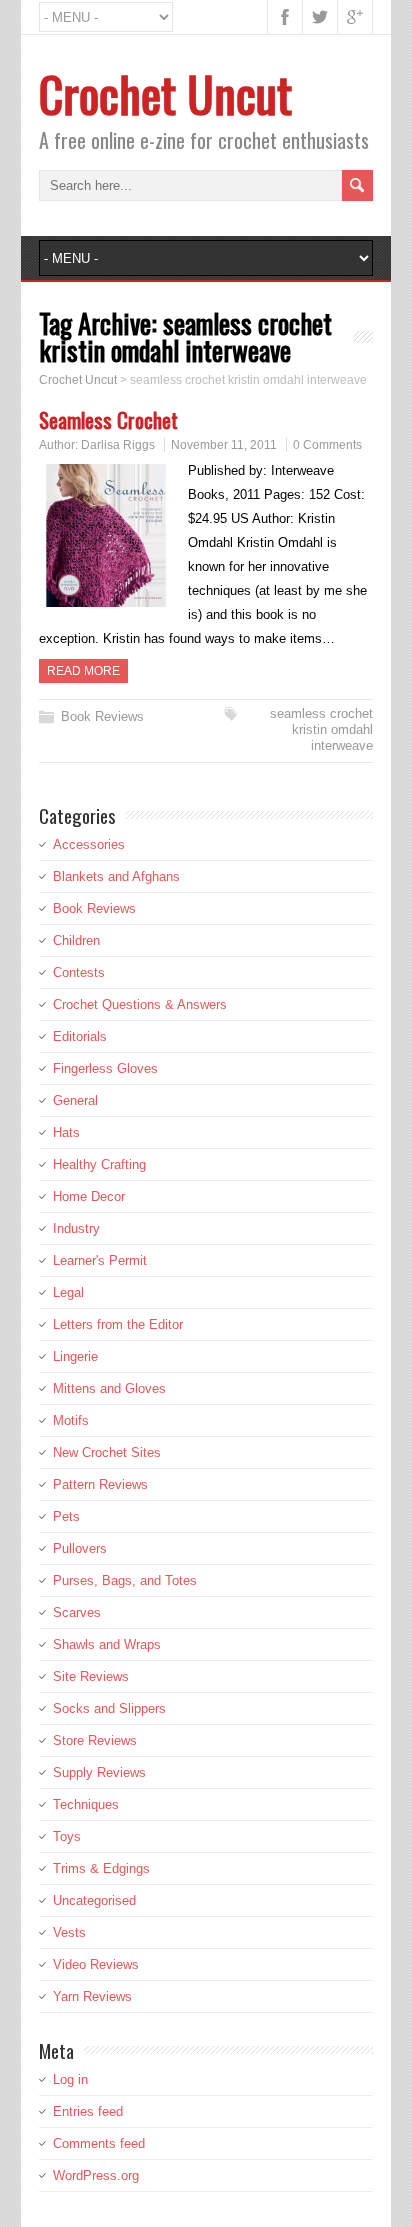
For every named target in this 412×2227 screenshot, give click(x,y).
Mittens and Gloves (109, 1388)
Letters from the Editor (118, 1324)
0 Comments (327, 445)
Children (76, 940)
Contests (79, 972)
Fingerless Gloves (105, 1068)
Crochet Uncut (165, 93)
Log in (70, 2079)
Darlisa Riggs (118, 445)
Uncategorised (94, 1900)
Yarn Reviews (92, 1996)
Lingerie (75, 1356)
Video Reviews (96, 1964)
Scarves (77, 1612)
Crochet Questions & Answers (140, 1004)
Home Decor (89, 1196)
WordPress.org (96, 2175)
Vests (69, 1932)
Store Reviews (95, 1740)
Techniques (86, 1804)
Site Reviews (91, 1676)
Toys (67, 1836)
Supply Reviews (99, 1772)
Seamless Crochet (108, 419)
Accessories (89, 844)
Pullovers (80, 1548)
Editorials (80, 1036)
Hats (66, 1132)
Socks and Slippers (109, 1708)
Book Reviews (102, 716)
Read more (83, 671)
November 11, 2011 (224, 445)
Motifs (71, 1420)
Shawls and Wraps (107, 1644)
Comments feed (99, 2143)
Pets (66, 1516)
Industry (76, 1228)
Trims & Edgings (101, 1868)
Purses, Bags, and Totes (125, 1580)
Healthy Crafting (99, 1164)
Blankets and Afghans (116, 876)
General (75, 1100)
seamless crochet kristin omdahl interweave (321, 729)
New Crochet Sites (107, 1452)
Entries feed (88, 2111)
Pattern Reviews (100, 1484)
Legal (68, 1292)
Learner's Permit (100, 1260)
